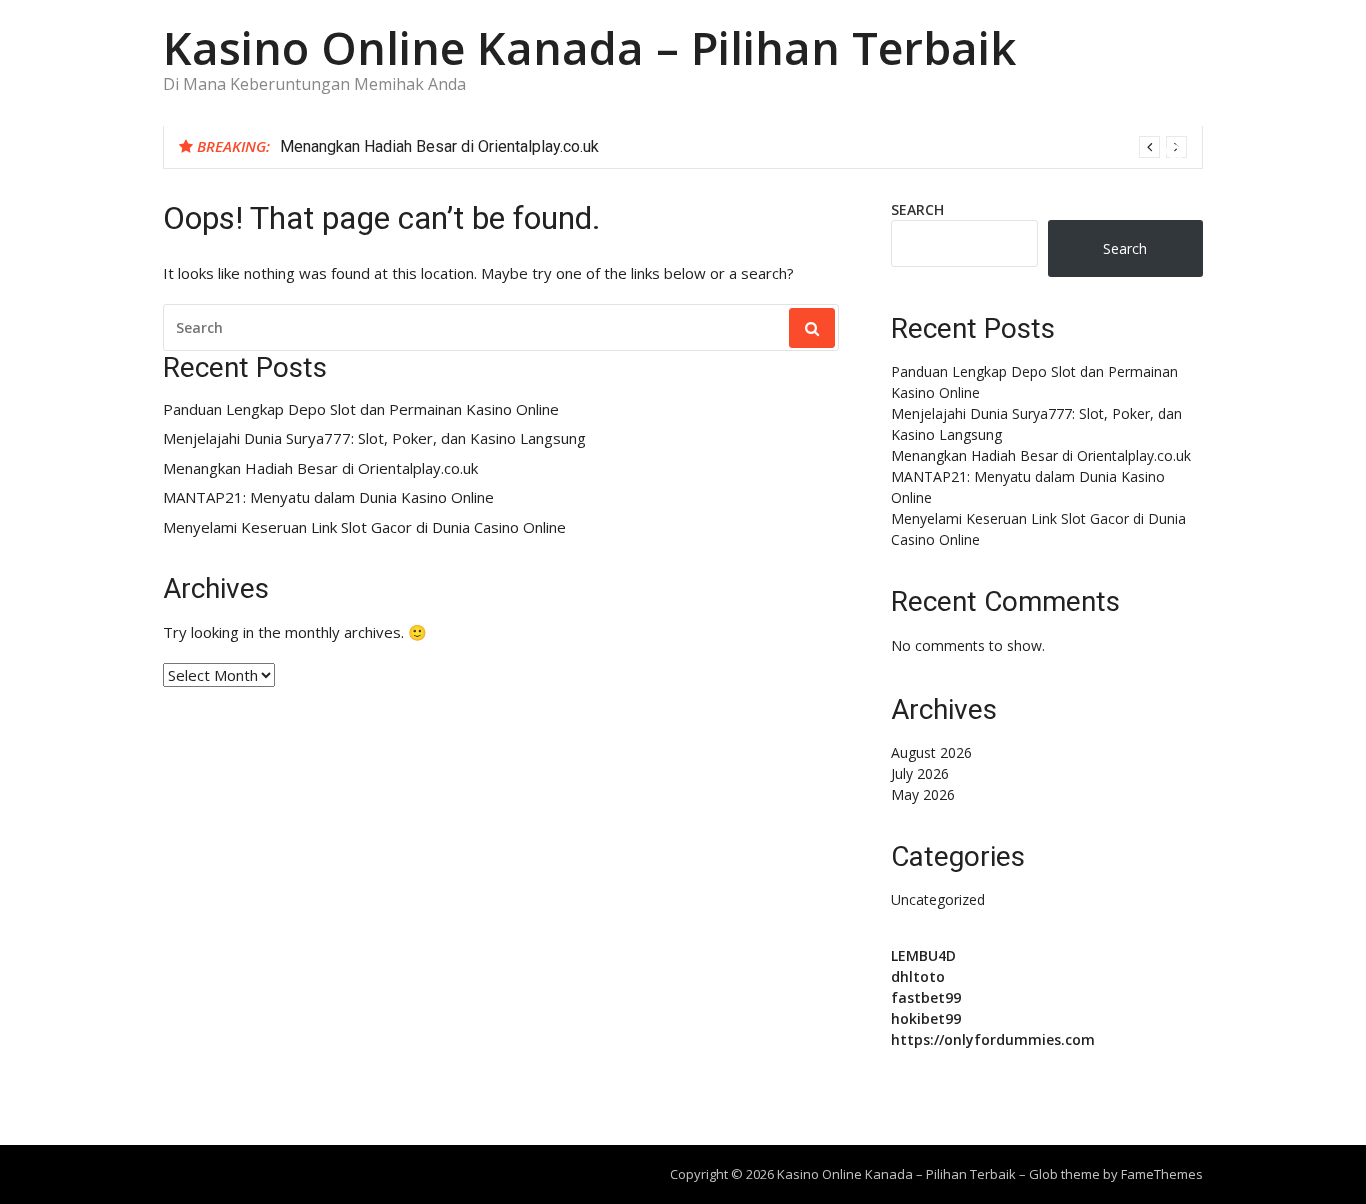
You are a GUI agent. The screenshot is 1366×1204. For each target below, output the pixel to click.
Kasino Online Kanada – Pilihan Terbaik (589, 47)
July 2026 (920, 773)
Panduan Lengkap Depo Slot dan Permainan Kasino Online (361, 409)
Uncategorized (938, 899)
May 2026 (923, 794)
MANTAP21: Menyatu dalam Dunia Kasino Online (328, 497)
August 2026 (931, 752)
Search (917, 209)
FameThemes (1162, 1174)
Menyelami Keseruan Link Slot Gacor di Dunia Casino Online (364, 527)
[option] (733, 147)
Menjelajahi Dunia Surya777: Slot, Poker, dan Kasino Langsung (374, 438)
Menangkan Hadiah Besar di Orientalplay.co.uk (439, 146)
